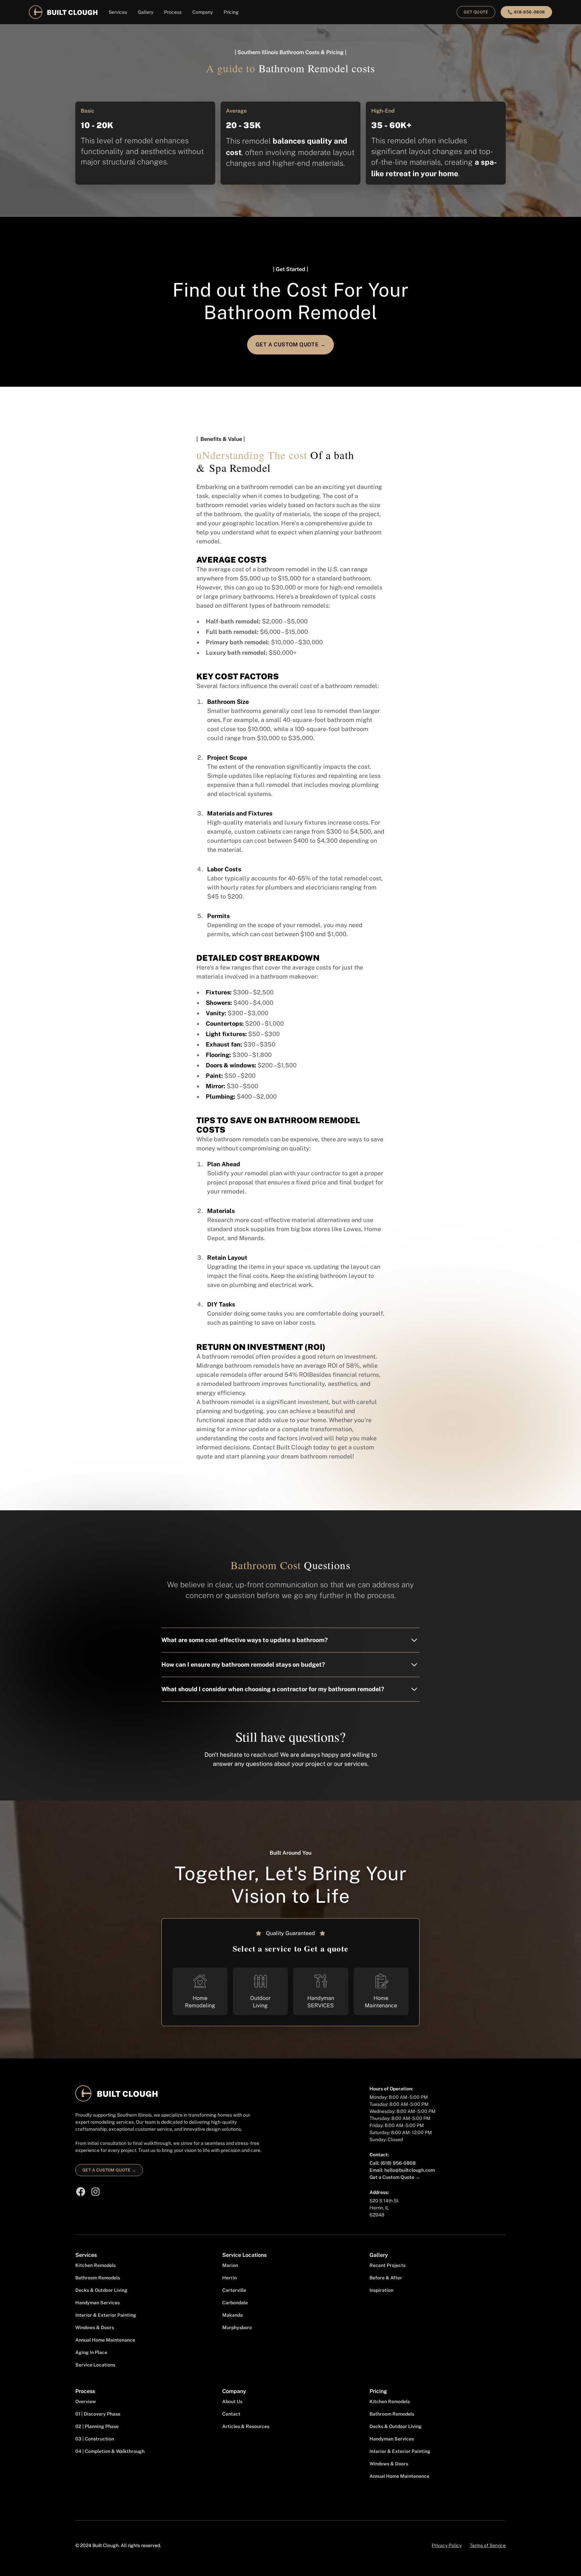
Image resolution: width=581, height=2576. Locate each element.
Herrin (229, 2278)
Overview (86, 2401)
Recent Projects (388, 2265)
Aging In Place (91, 2352)
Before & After (386, 2278)
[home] (63, 12)
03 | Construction (95, 2439)
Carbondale (235, 2303)
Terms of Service (488, 2545)
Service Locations (95, 2365)
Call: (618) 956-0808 (393, 2163)
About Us (232, 2401)
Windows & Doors (95, 2327)
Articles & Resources (246, 2426)
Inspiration (381, 2290)
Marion (230, 2265)
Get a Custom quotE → (290, 345)
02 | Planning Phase (97, 2426)
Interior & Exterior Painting (106, 2315)
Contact (231, 2414)
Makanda (233, 2315)
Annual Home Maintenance (105, 2340)
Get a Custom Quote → (395, 2177)
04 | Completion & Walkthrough (110, 2451)
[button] (118, 12)
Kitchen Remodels (95, 2265)
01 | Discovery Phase (98, 2414)
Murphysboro (237, 2327)
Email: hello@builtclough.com (402, 2170)
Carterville (234, 2290)
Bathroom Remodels (98, 2278)
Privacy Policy (447, 2545)
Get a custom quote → (109, 2170)
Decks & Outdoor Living (101, 2290)
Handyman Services (98, 2303)
